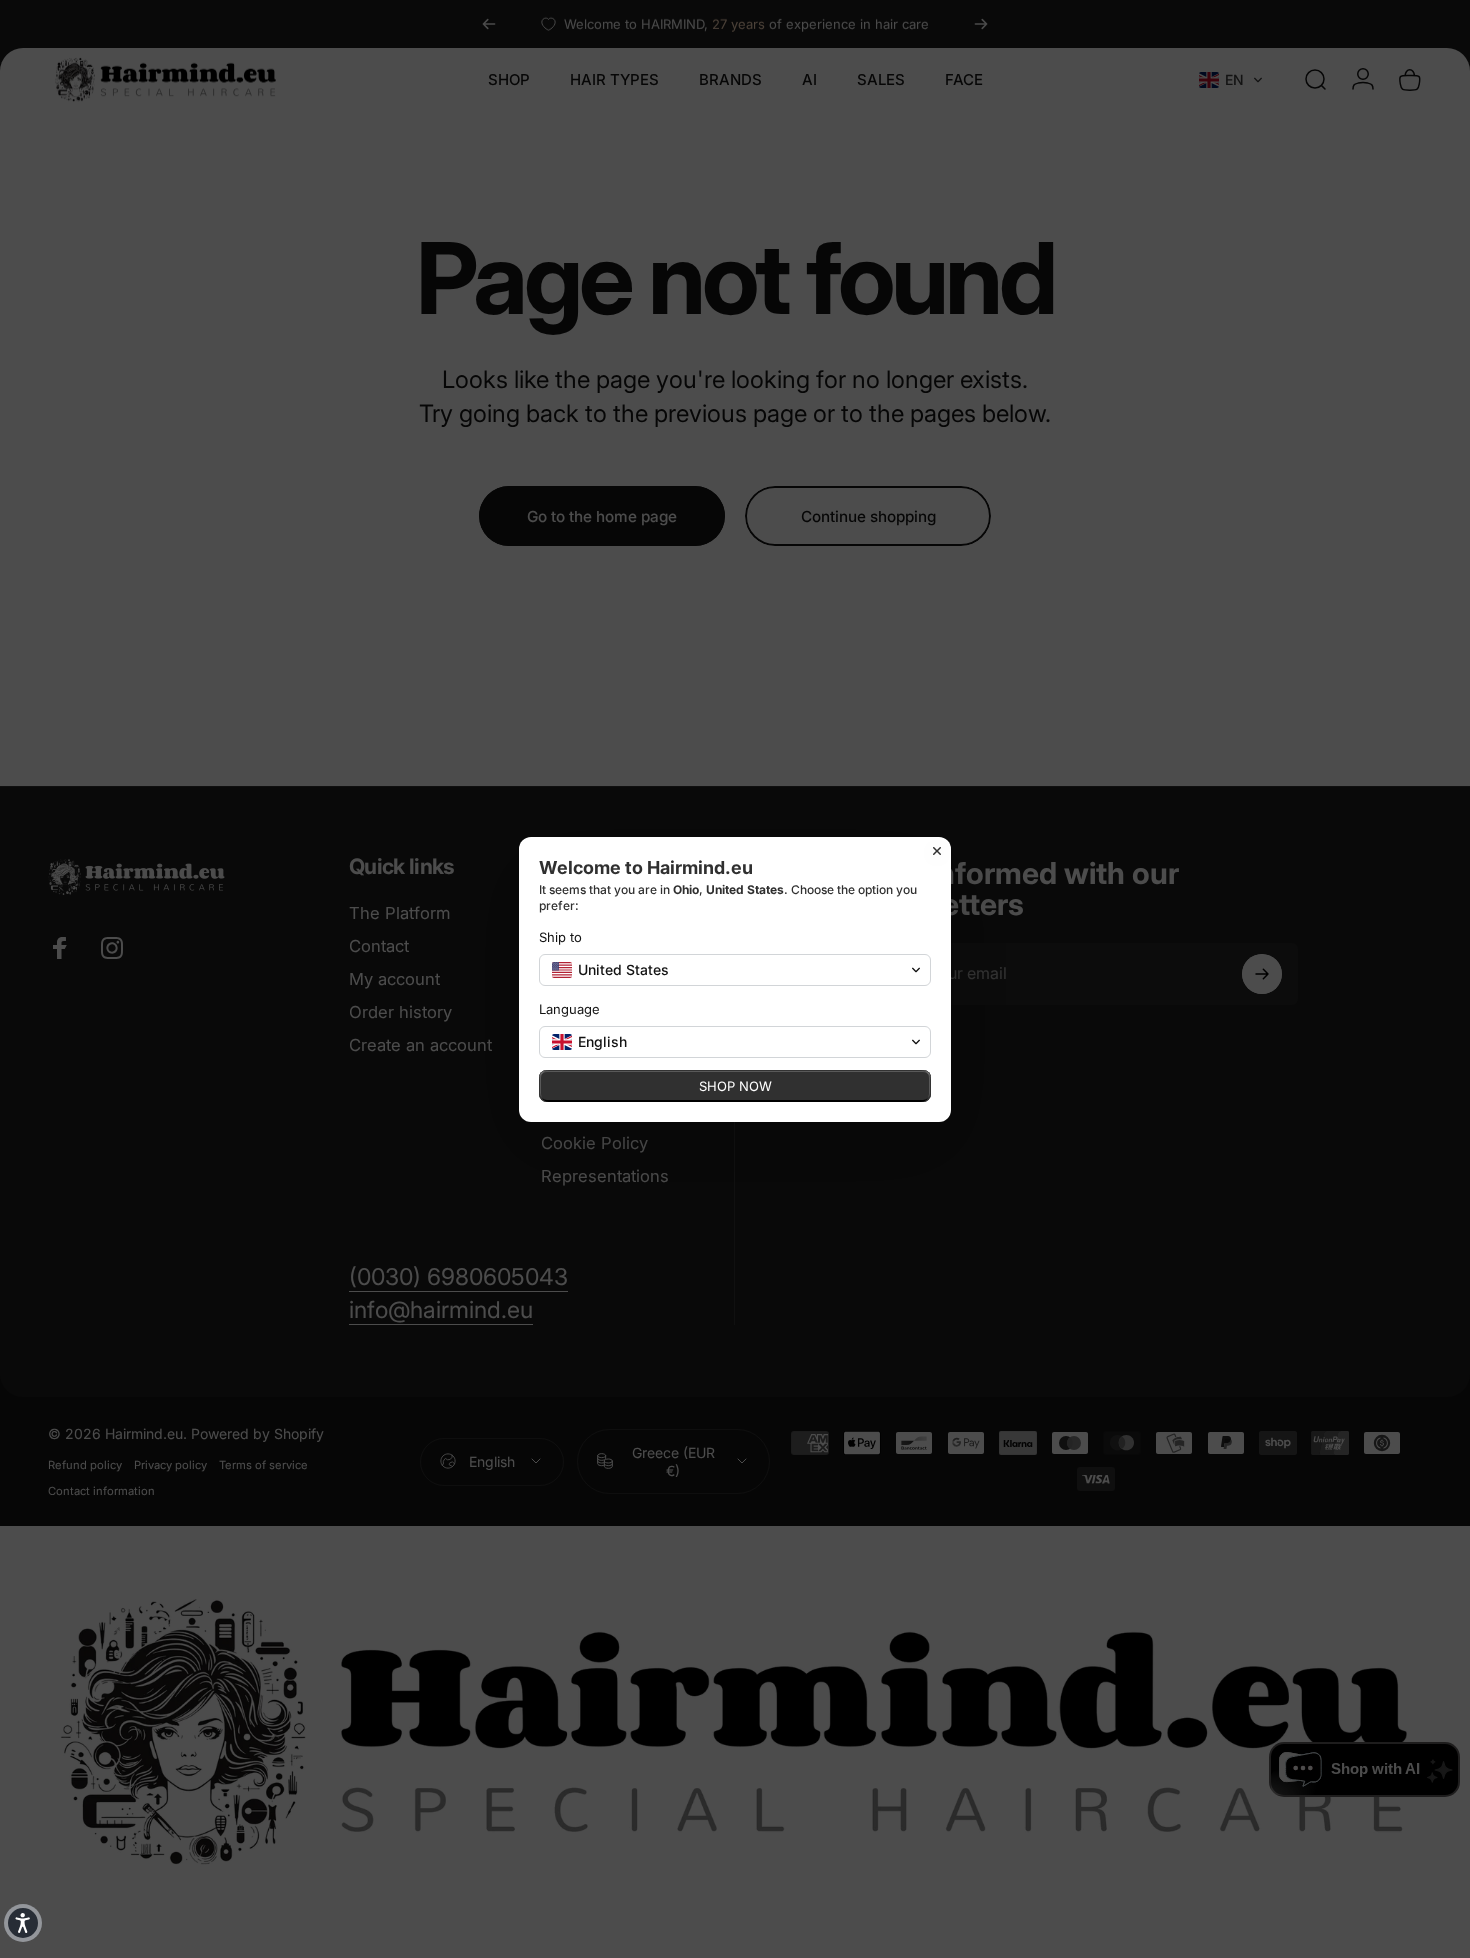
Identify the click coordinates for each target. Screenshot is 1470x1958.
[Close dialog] (937, 851)
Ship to (560, 937)
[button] (23, 1923)
